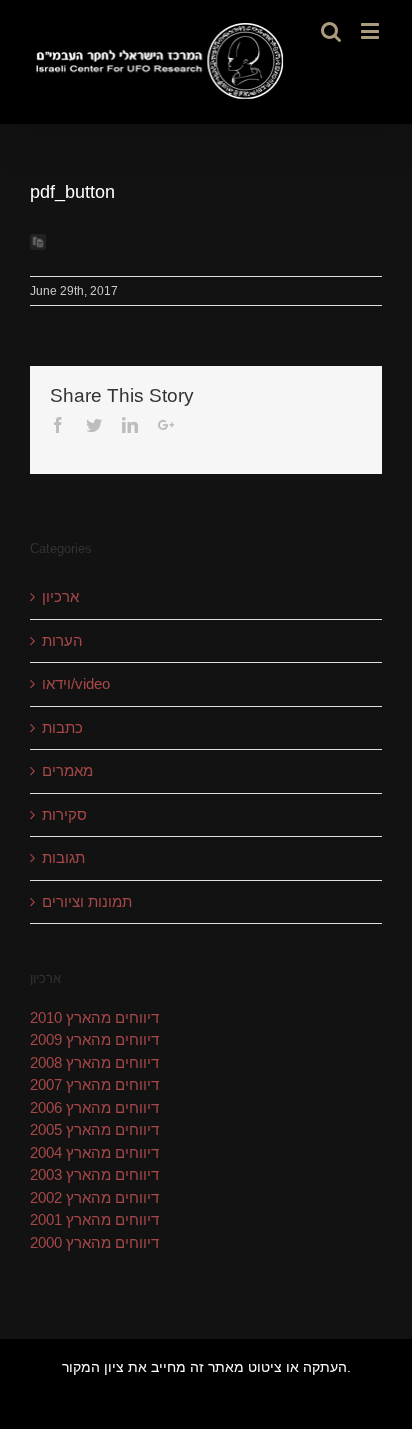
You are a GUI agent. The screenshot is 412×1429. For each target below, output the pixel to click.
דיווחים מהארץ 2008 (94, 1062)
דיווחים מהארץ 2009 (94, 1039)
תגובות (63, 857)
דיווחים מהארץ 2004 (94, 1152)
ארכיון (60, 596)
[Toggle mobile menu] (371, 30)
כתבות (62, 727)
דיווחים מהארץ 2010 (94, 1017)
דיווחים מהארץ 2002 (94, 1197)
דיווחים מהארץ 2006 (94, 1107)
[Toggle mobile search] (331, 30)
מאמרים (67, 770)
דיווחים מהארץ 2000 (94, 1242)
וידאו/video (76, 683)
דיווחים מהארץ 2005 (94, 1129)
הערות (62, 640)
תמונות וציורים (87, 901)
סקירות (64, 814)
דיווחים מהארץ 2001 (94, 1219)
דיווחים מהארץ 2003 (94, 1174)
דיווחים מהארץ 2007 (94, 1084)
